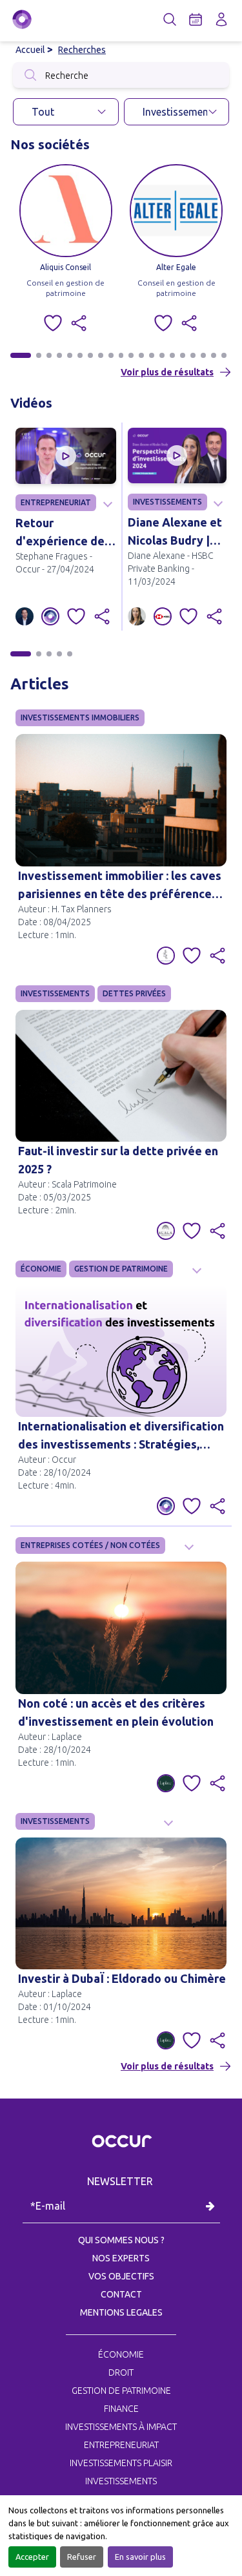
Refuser (82, 2557)
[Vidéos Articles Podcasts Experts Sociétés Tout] (66, 112)
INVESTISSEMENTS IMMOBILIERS (80, 717)
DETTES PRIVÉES (134, 993)
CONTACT (121, 2294)
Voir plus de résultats (167, 372)
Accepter (32, 2557)
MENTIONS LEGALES (121, 2312)
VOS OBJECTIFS (121, 2276)
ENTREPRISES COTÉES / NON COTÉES (90, 1545)
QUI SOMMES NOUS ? (121, 2240)
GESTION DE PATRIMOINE (121, 1269)
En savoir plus (140, 2557)
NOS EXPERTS (121, 2258)
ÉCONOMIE (41, 1269)
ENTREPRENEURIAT (56, 502)
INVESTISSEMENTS (167, 502)
